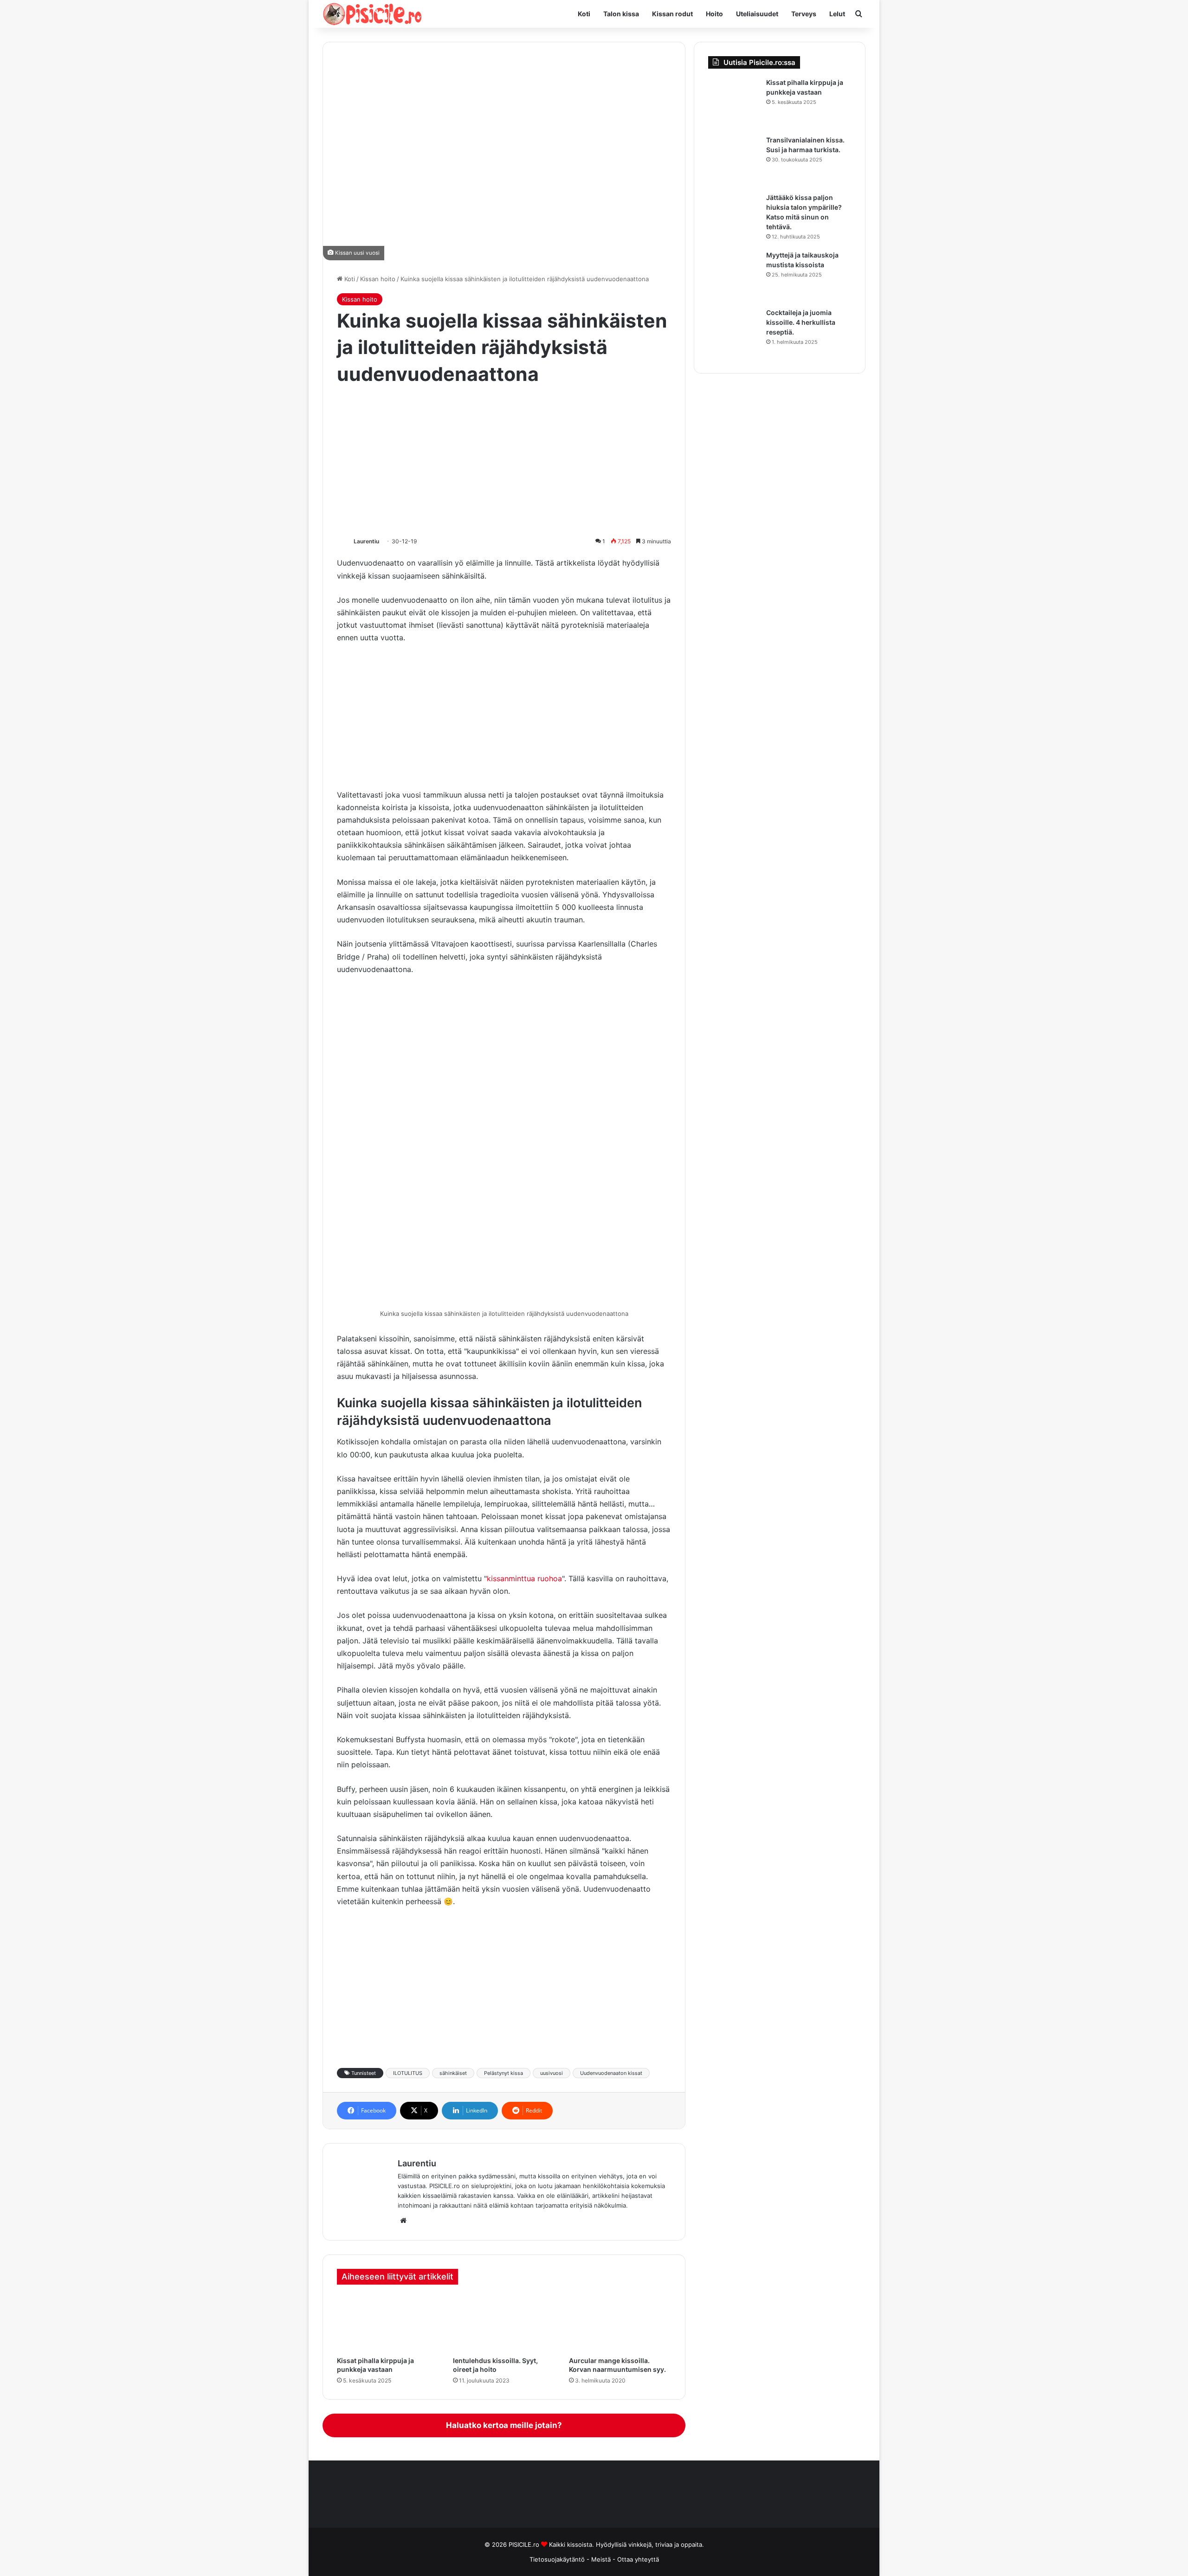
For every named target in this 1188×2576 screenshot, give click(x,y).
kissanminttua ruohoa (524, 1578)
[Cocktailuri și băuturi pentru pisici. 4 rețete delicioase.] (734, 334)
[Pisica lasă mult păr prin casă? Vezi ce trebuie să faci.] (734, 219)
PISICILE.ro (525, 2544)
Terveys (804, 14)
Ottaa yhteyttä (638, 2559)
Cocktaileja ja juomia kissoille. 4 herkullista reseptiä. (801, 322)
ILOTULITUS (408, 2073)
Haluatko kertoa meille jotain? (504, 2425)
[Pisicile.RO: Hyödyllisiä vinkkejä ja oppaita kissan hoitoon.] (372, 14)
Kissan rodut (672, 14)
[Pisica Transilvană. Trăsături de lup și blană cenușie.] (734, 161)
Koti (584, 14)
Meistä (602, 2559)
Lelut (837, 14)
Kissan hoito (378, 279)
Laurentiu (366, 541)
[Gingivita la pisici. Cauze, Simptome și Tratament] (504, 2323)
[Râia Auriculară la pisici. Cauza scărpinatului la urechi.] (620, 2323)
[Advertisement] (504, 462)
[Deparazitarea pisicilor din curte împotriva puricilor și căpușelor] (388, 2323)
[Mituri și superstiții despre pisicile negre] (734, 276)
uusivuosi (552, 2073)
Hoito (714, 14)
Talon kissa (621, 14)
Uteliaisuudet (757, 14)
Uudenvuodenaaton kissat (611, 2073)
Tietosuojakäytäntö (557, 2559)
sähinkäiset (453, 2073)
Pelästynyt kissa (504, 2073)
